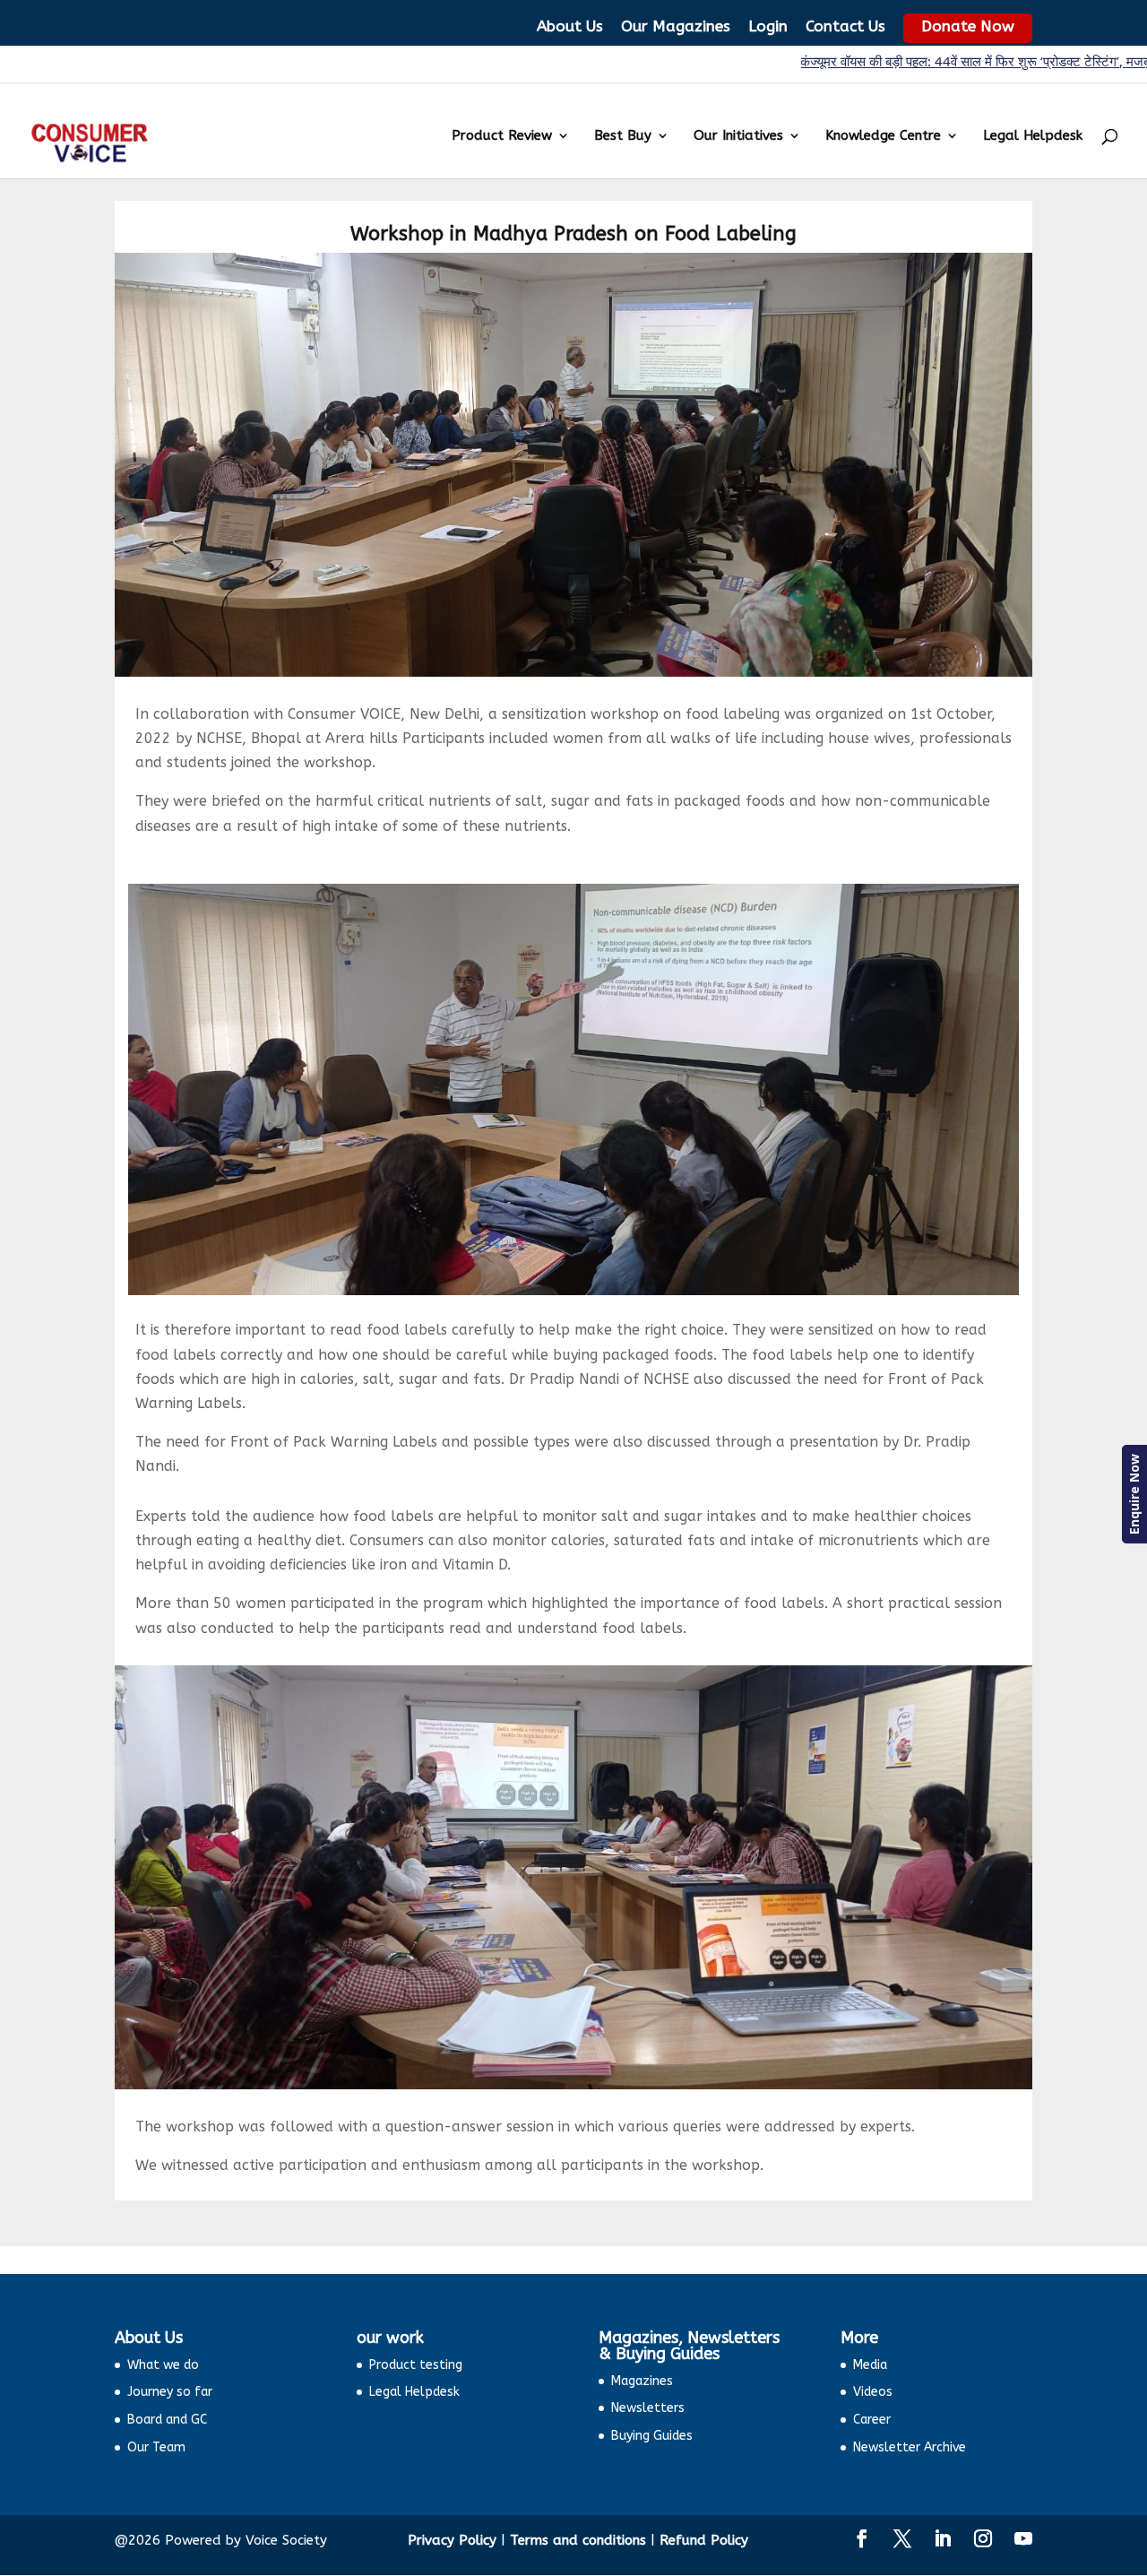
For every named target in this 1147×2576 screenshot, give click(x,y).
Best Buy (623, 136)
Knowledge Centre (883, 136)
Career (872, 2420)
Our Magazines (676, 26)
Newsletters (648, 2408)
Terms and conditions (578, 2540)
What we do (163, 2365)
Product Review (502, 136)
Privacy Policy (452, 2540)
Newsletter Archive (910, 2447)
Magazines (642, 2381)
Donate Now (968, 26)
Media (870, 2365)
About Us (570, 26)
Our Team (156, 2447)
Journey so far (170, 2392)
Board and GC (167, 2420)
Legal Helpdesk (1033, 136)
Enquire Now (1134, 1494)
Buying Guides (652, 2436)
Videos (873, 2392)
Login (768, 26)
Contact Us (845, 26)
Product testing (416, 2365)
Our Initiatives (738, 136)
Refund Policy (704, 2540)
